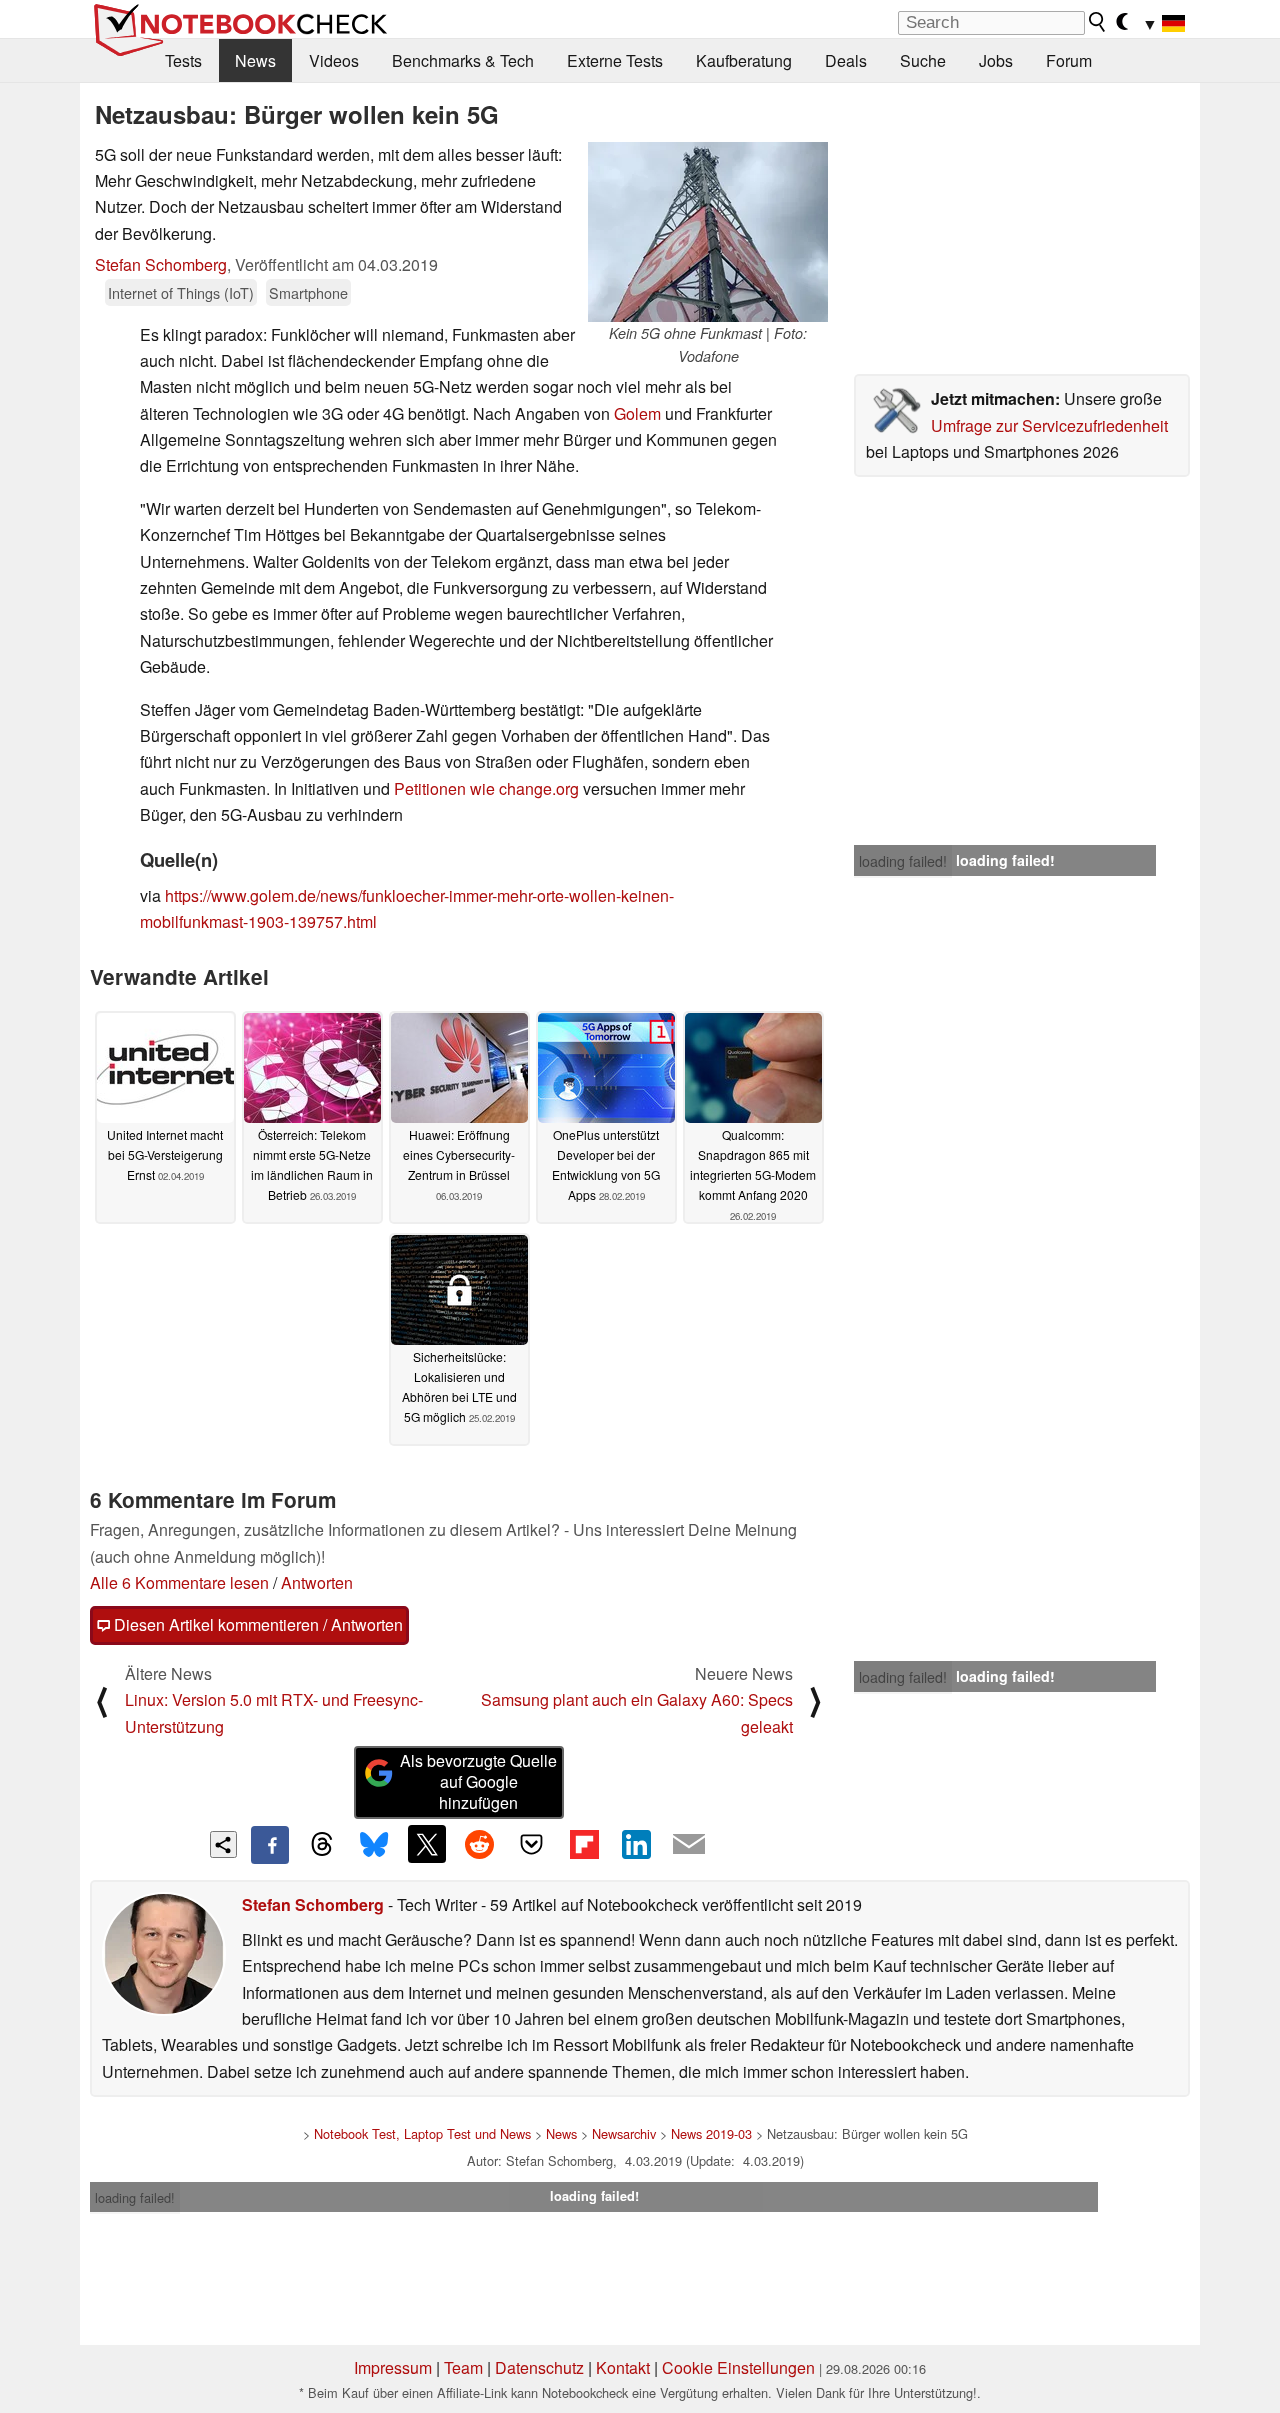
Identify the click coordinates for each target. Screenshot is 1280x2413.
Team (463, 2367)
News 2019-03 (711, 2133)
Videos (334, 60)
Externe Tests (615, 60)
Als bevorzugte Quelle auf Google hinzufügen (478, 1781)
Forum (1069, 60)
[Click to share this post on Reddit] (479, 1844)
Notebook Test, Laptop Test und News (422, 2133)
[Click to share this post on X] (427, 1844)
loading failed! (903, 861)
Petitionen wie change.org (486, 788)
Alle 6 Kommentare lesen (179, 1582)
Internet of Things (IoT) (181, 292)
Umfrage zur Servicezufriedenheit (1049, 425)
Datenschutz (539, 2367)
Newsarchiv (624, 2133)
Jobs (996, 60)
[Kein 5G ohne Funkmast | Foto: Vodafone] (708, 232)
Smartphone (308, 292)
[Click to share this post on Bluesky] (374, 1845)
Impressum (393, 2367)
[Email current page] (689, 1845)
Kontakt (623, 2367)
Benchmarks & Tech (463, 60)
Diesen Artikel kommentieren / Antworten (256, 1624)
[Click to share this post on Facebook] (270, 1845)
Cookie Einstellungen (738, 2367)
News (255, 60)
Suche (923, 60)
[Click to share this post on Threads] (322, 1845)
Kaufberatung (744, 60)
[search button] (1098, 22)
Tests (183, 60)
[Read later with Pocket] (532, 1844)
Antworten (317, 1582)
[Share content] (223, 1844)
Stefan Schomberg (161, 264)
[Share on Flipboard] (584, 1844)
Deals (846, 60)
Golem (637, 413)
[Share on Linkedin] (636, 1844)
